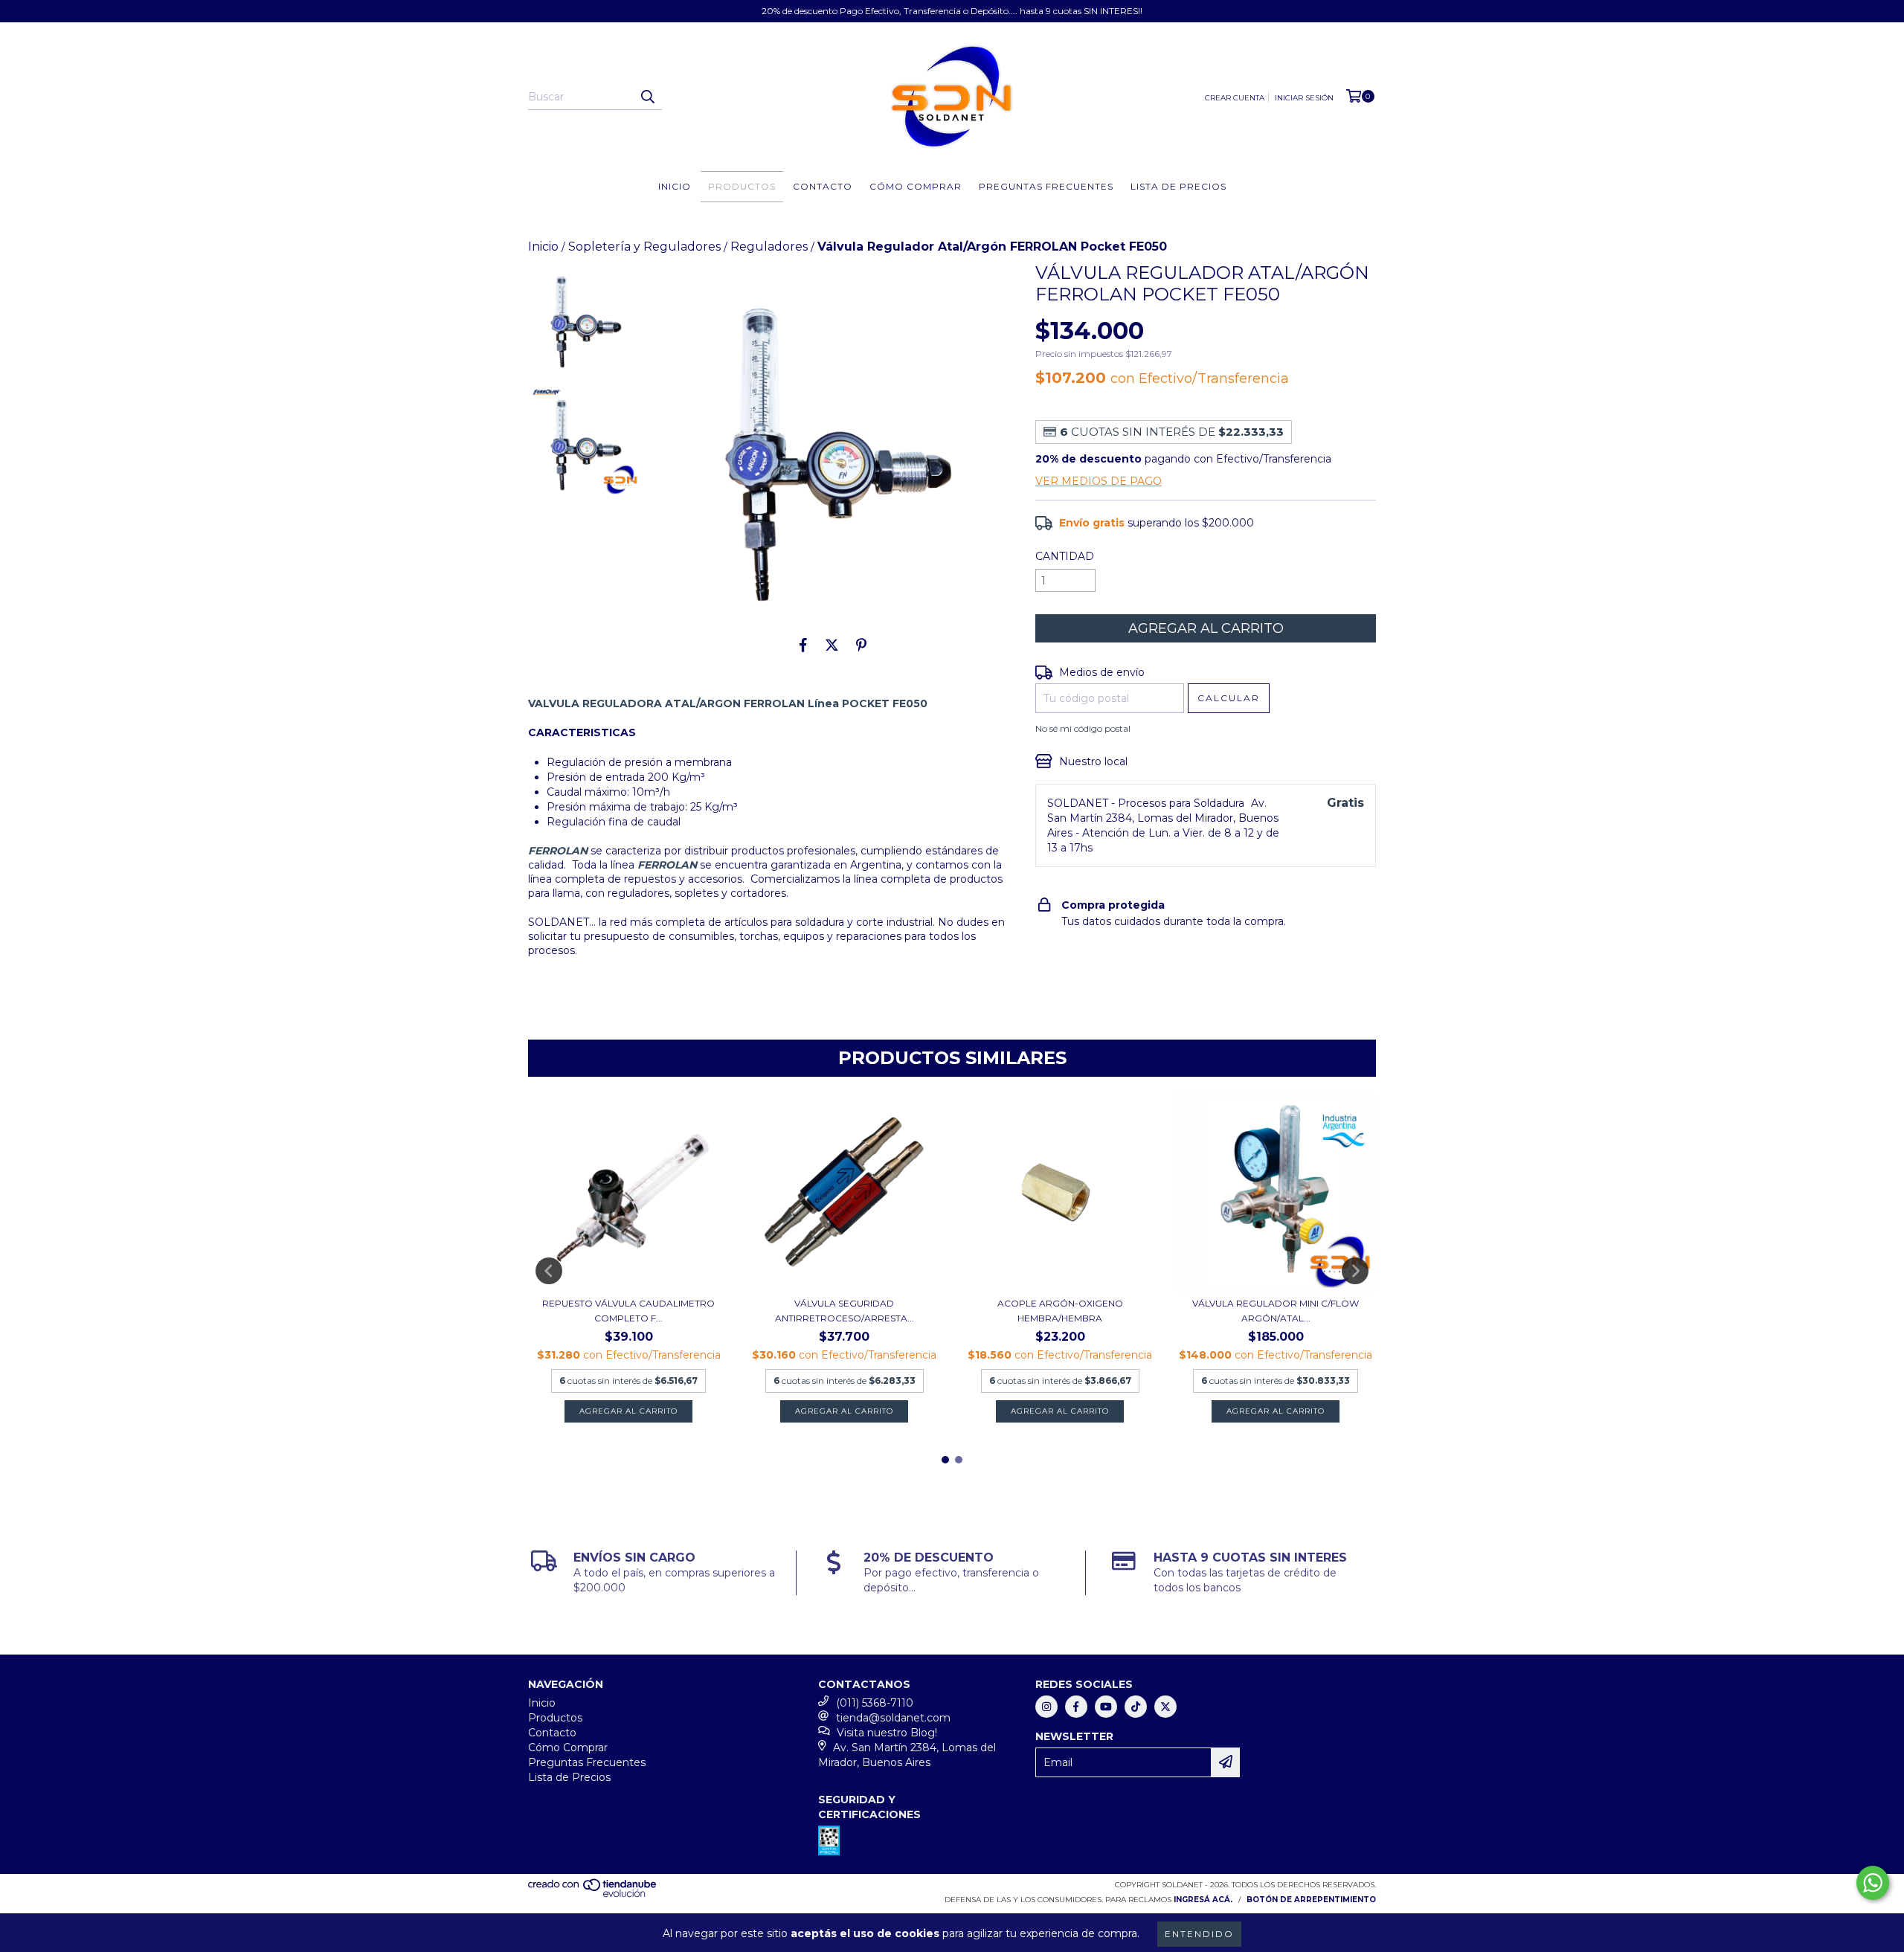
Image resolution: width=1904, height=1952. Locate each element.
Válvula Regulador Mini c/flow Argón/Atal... (1276, 1311)
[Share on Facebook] (803, 645)
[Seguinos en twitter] (1165, 1707)
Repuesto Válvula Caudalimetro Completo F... (628, 1311)
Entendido (1199, 1934)
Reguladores (769, 247)
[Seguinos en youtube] (1106, 1707)
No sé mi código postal (1083, 728)
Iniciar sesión (1304, 98)
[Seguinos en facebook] (1076, 1707)
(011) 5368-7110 (875, 1703)
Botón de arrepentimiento (1311, 1900)
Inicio (675, 186)
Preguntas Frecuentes (1046, 186)
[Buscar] (647, 97)
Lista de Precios (1178, 186)
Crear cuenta (1235, 98)
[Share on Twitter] (832, 645)
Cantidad (1065, 556)
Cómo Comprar (916, 186)
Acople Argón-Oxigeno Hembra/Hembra (1060, 1311)
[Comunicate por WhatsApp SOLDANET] (1873, 1883)
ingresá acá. (1203, 1900)
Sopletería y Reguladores (644, 247)
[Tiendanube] (593, 1895)
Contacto (823, 186)
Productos (742, 186)
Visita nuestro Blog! (887, 1733)
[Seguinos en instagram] (1046, 1707)
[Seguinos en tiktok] (1136, 1707)
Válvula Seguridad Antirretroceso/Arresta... (845, 1311)
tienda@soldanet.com (893, 1718)
